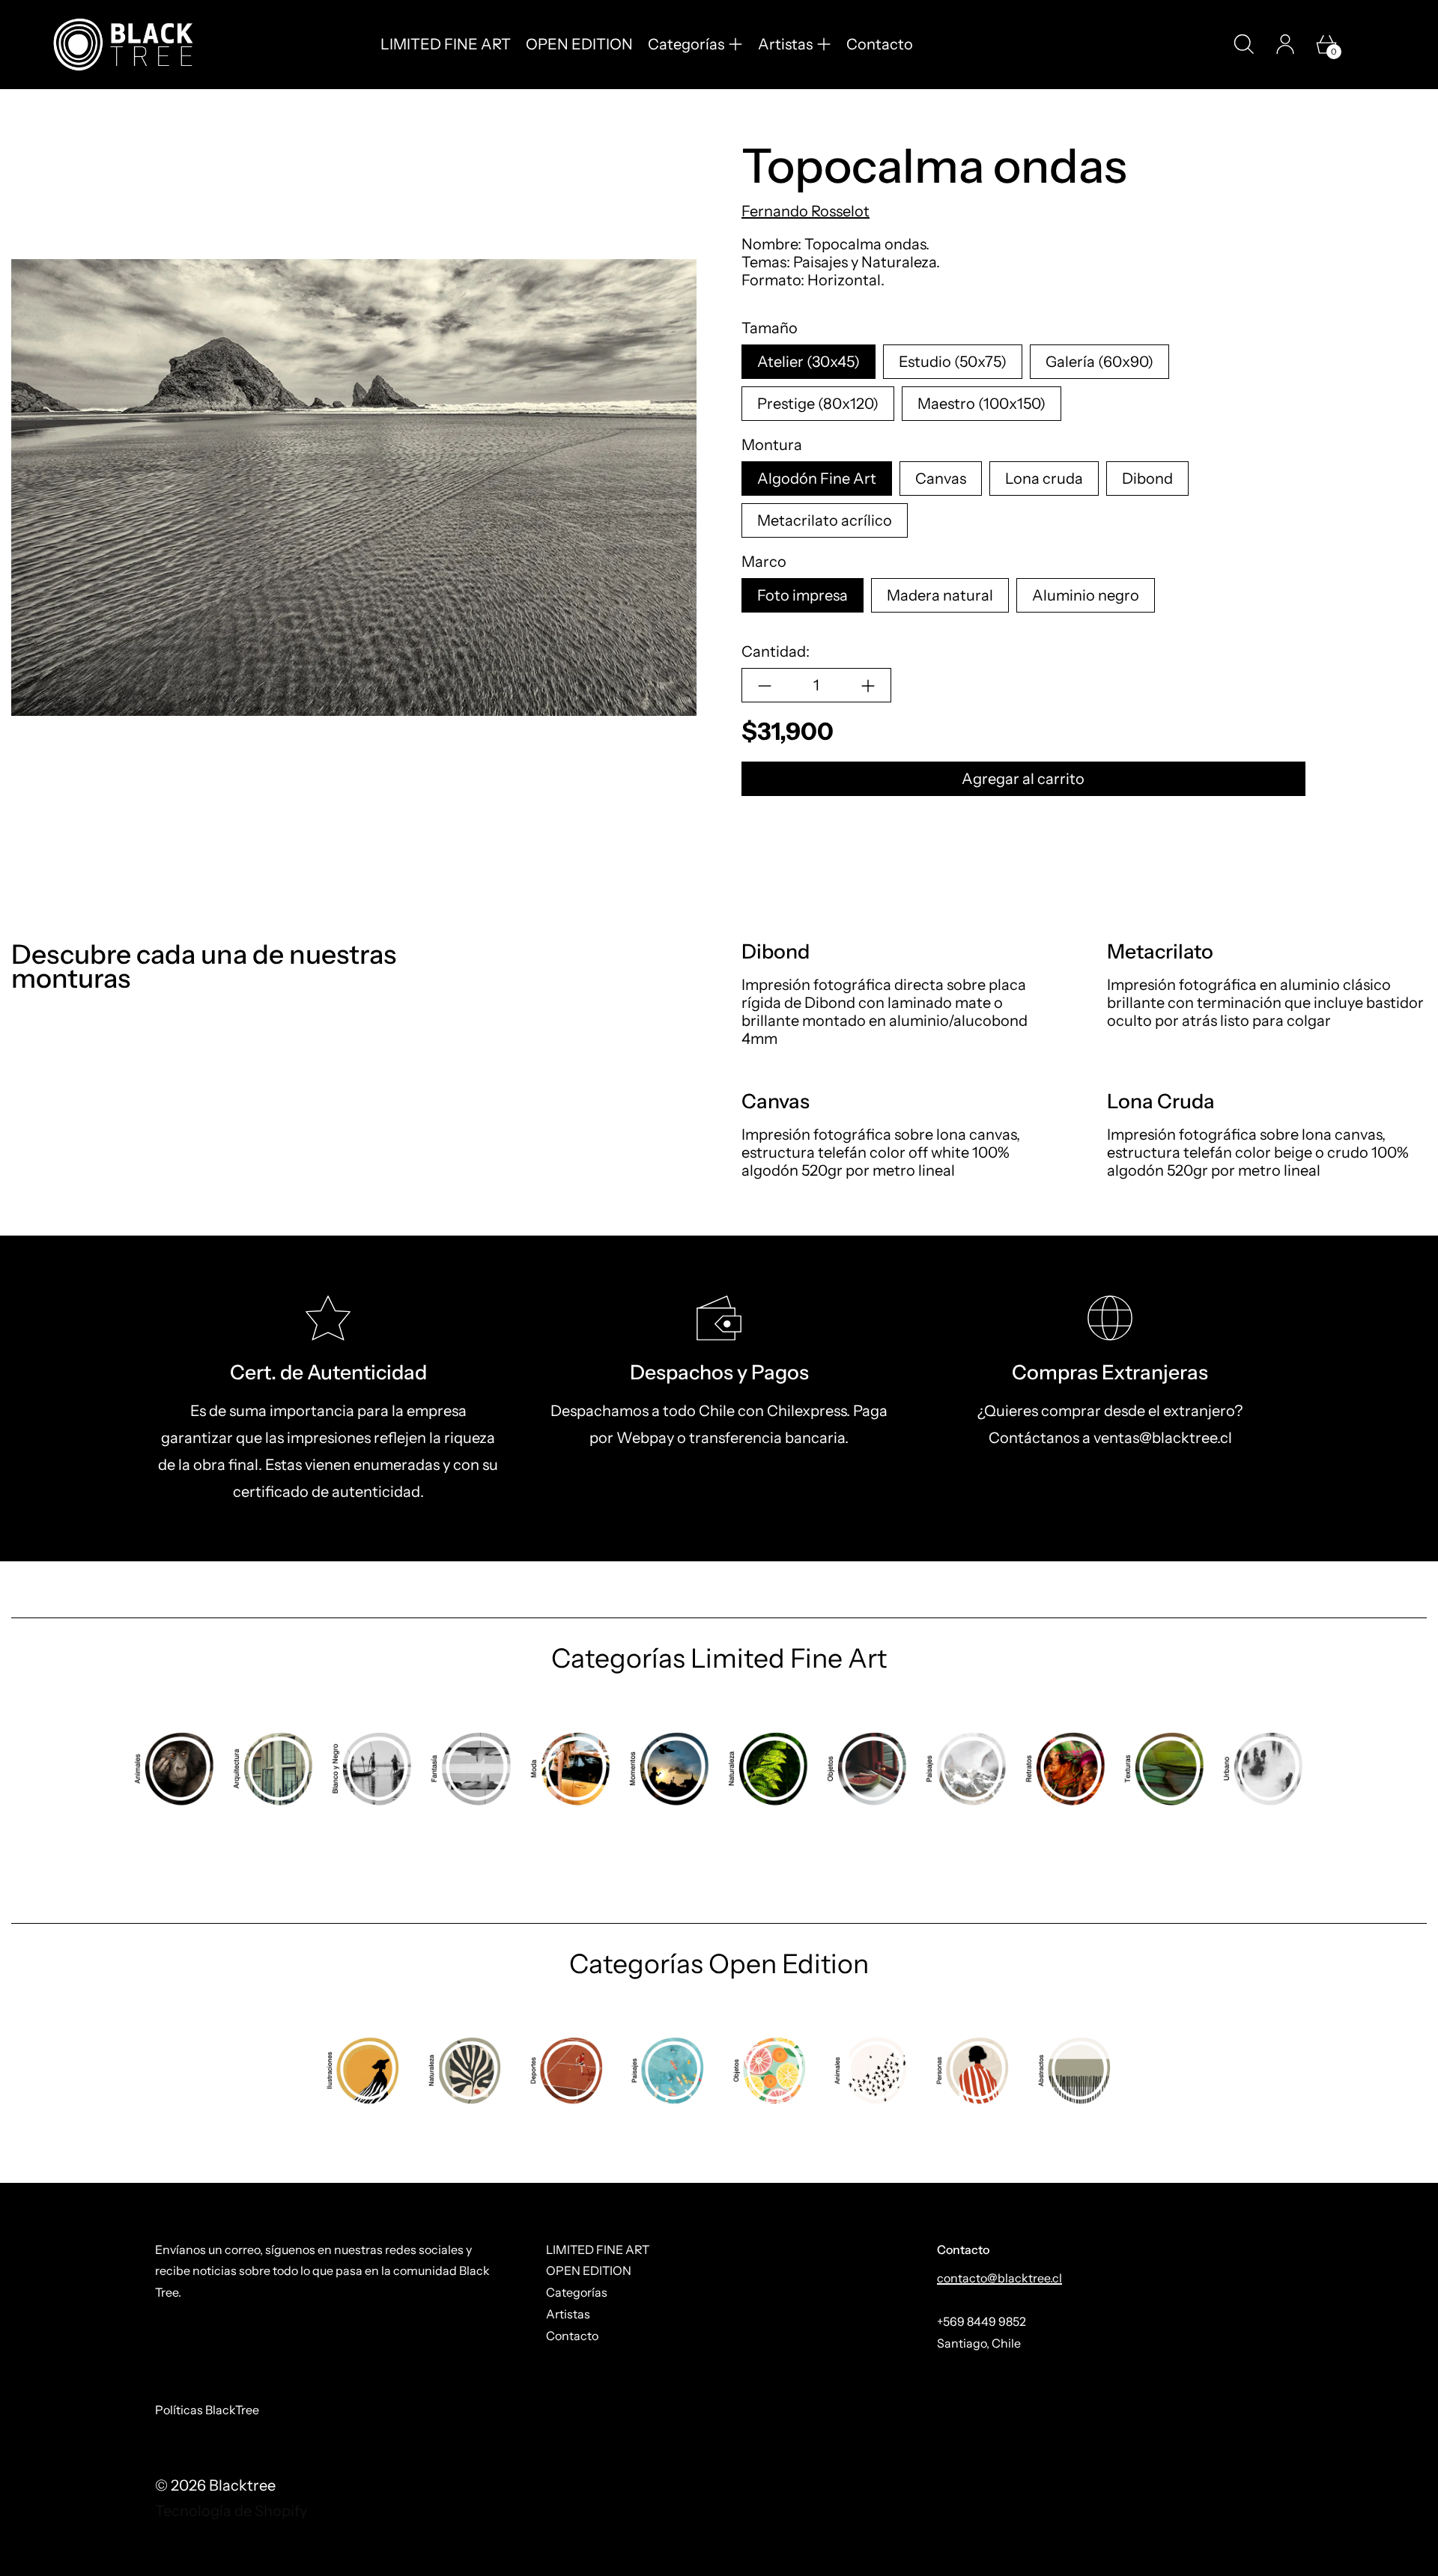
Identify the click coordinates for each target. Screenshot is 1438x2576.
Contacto (880, 44)
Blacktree (242, 2485)
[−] (764, 686)
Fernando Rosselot (806, 212)
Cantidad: (776, 652)
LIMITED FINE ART (446, 44)
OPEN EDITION (579, 44)
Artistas (568, 2314)
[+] (868, 686)
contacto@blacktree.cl (999, 2278)
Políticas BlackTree (207, 2410)
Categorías (577, 2292)
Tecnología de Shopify (231, 2511)
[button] (1244, 44)
